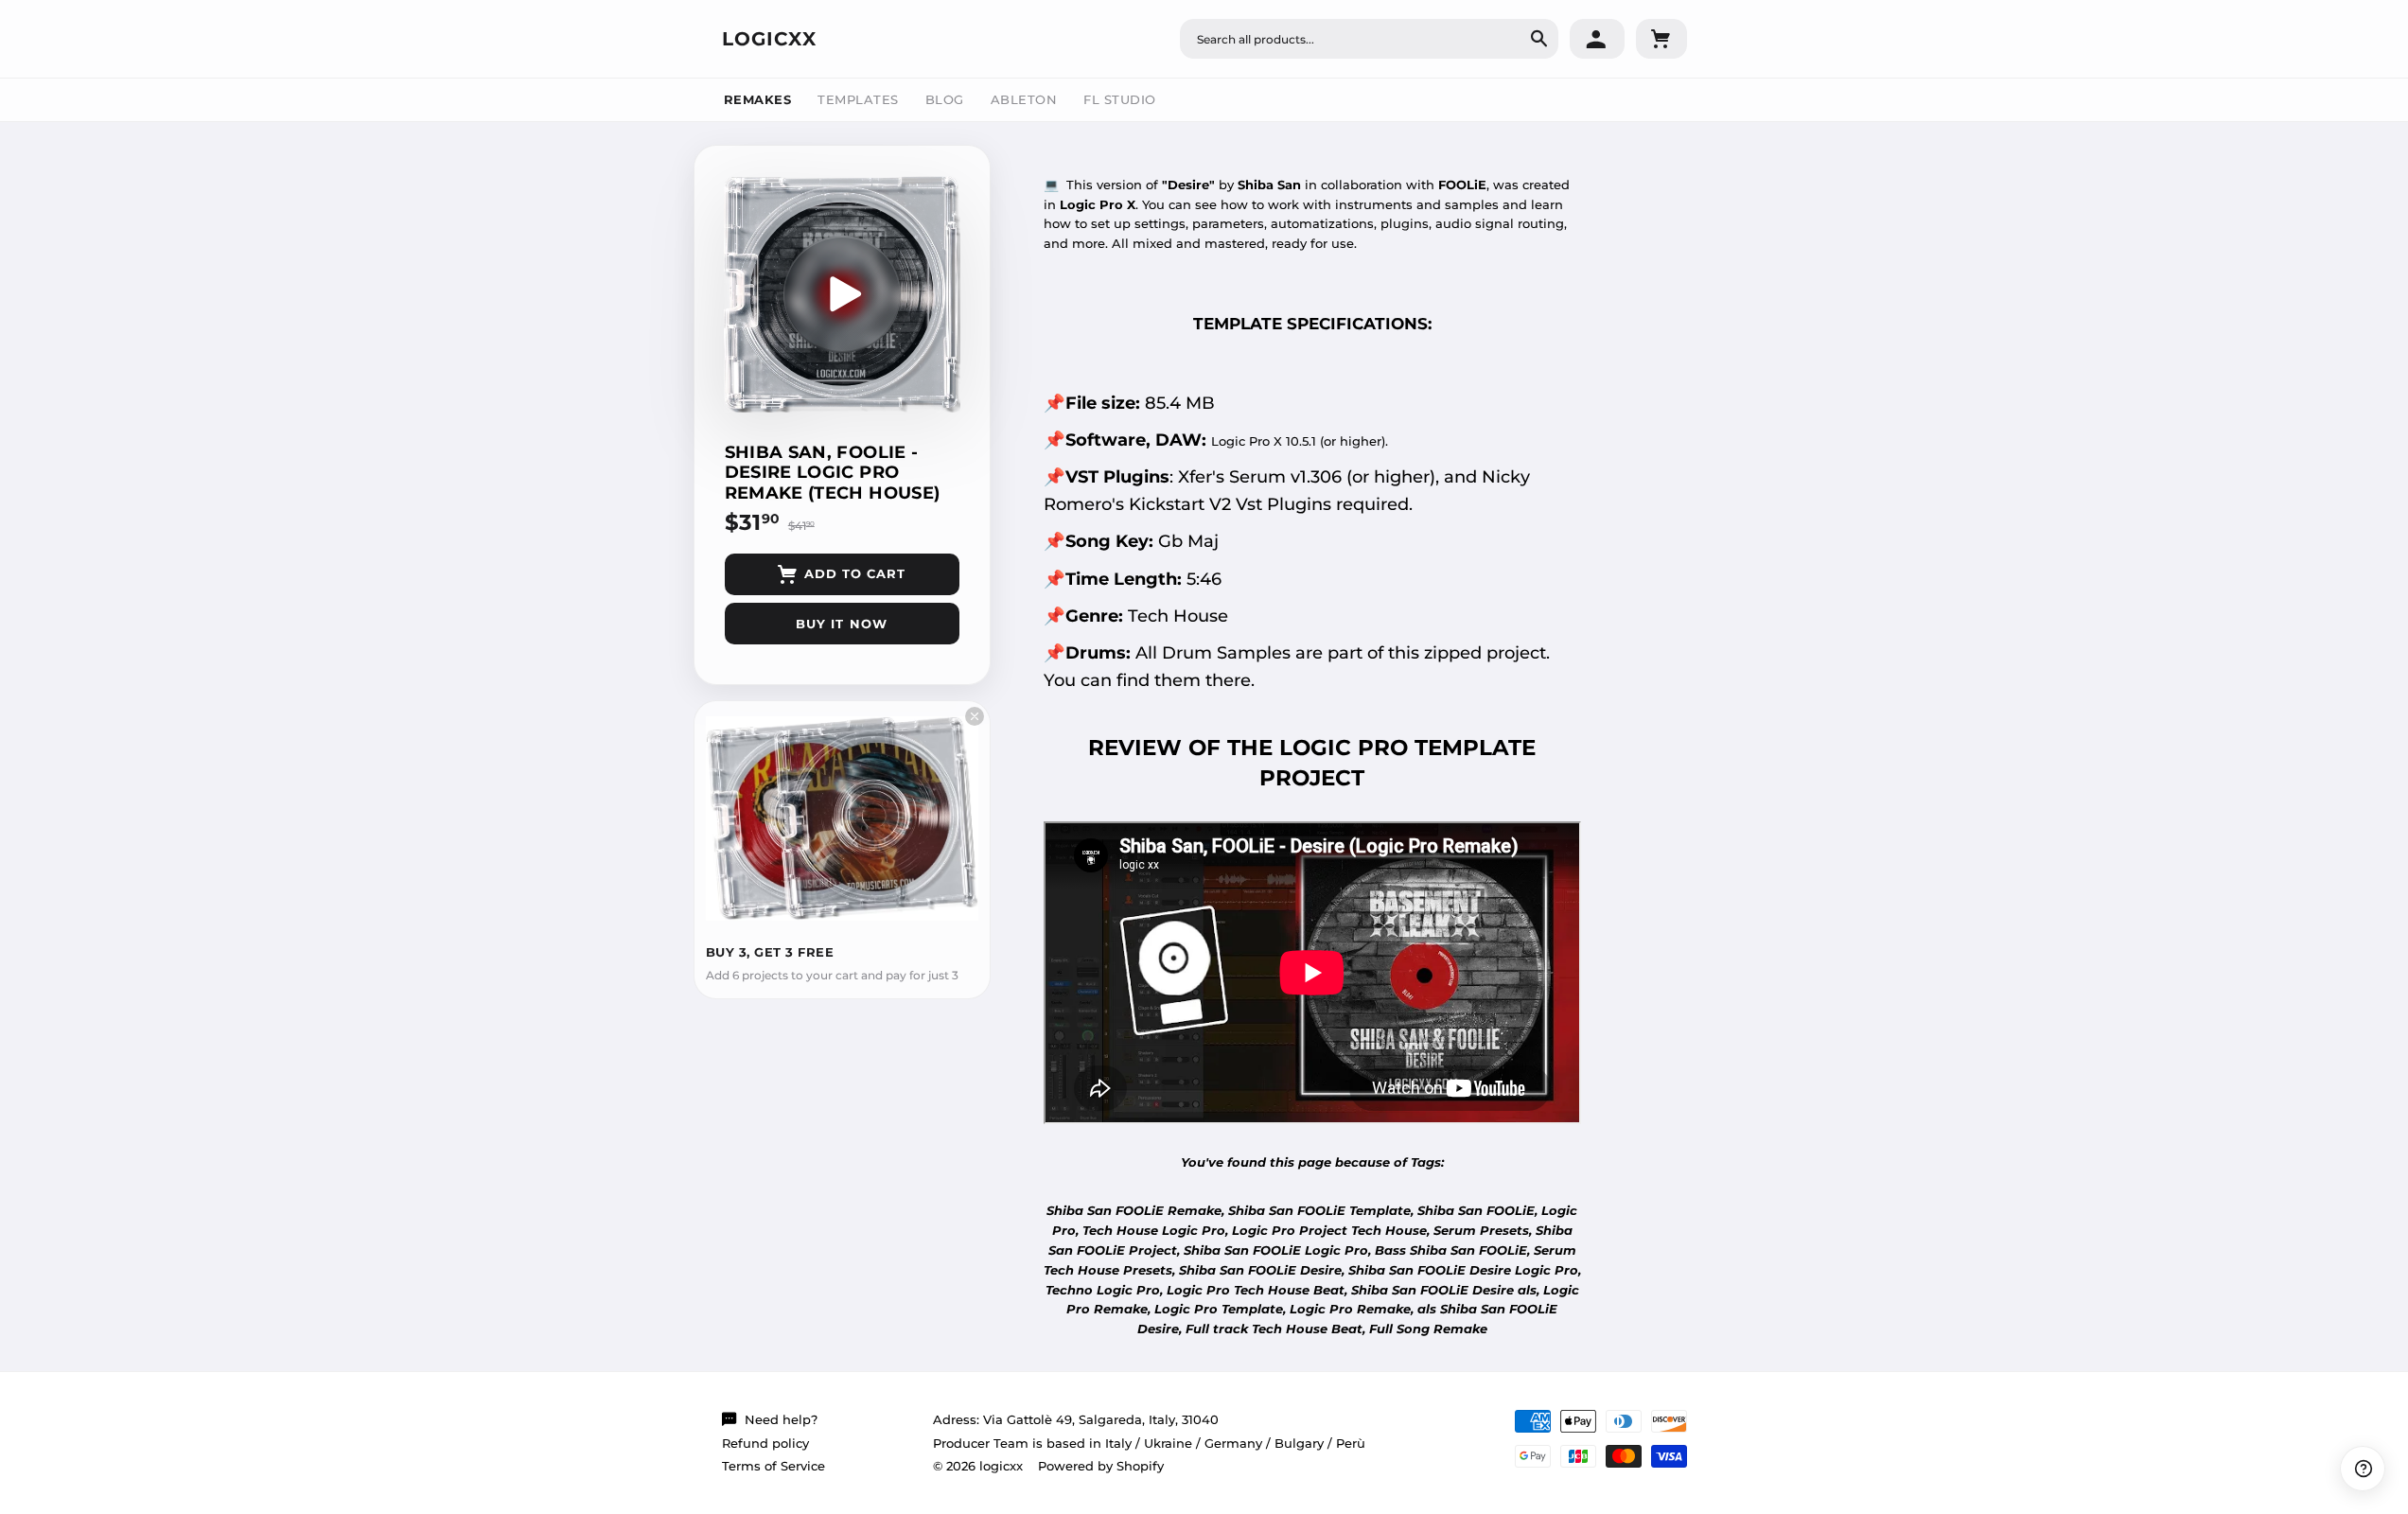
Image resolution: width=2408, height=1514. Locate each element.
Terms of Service (773, 1466)
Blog (945, 99)
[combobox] (1369, 39)
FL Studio (1120, 99)
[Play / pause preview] (842, 294)
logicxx (769, 39)
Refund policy (765, 1443)
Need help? (781, 1419)
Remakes (758, 99)
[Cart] (1661, 39)
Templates (858, 99)
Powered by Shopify (1101, 1466)
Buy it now (841, 624)
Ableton (1024, 99)
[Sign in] (1597, 39)
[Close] (975, 716)
